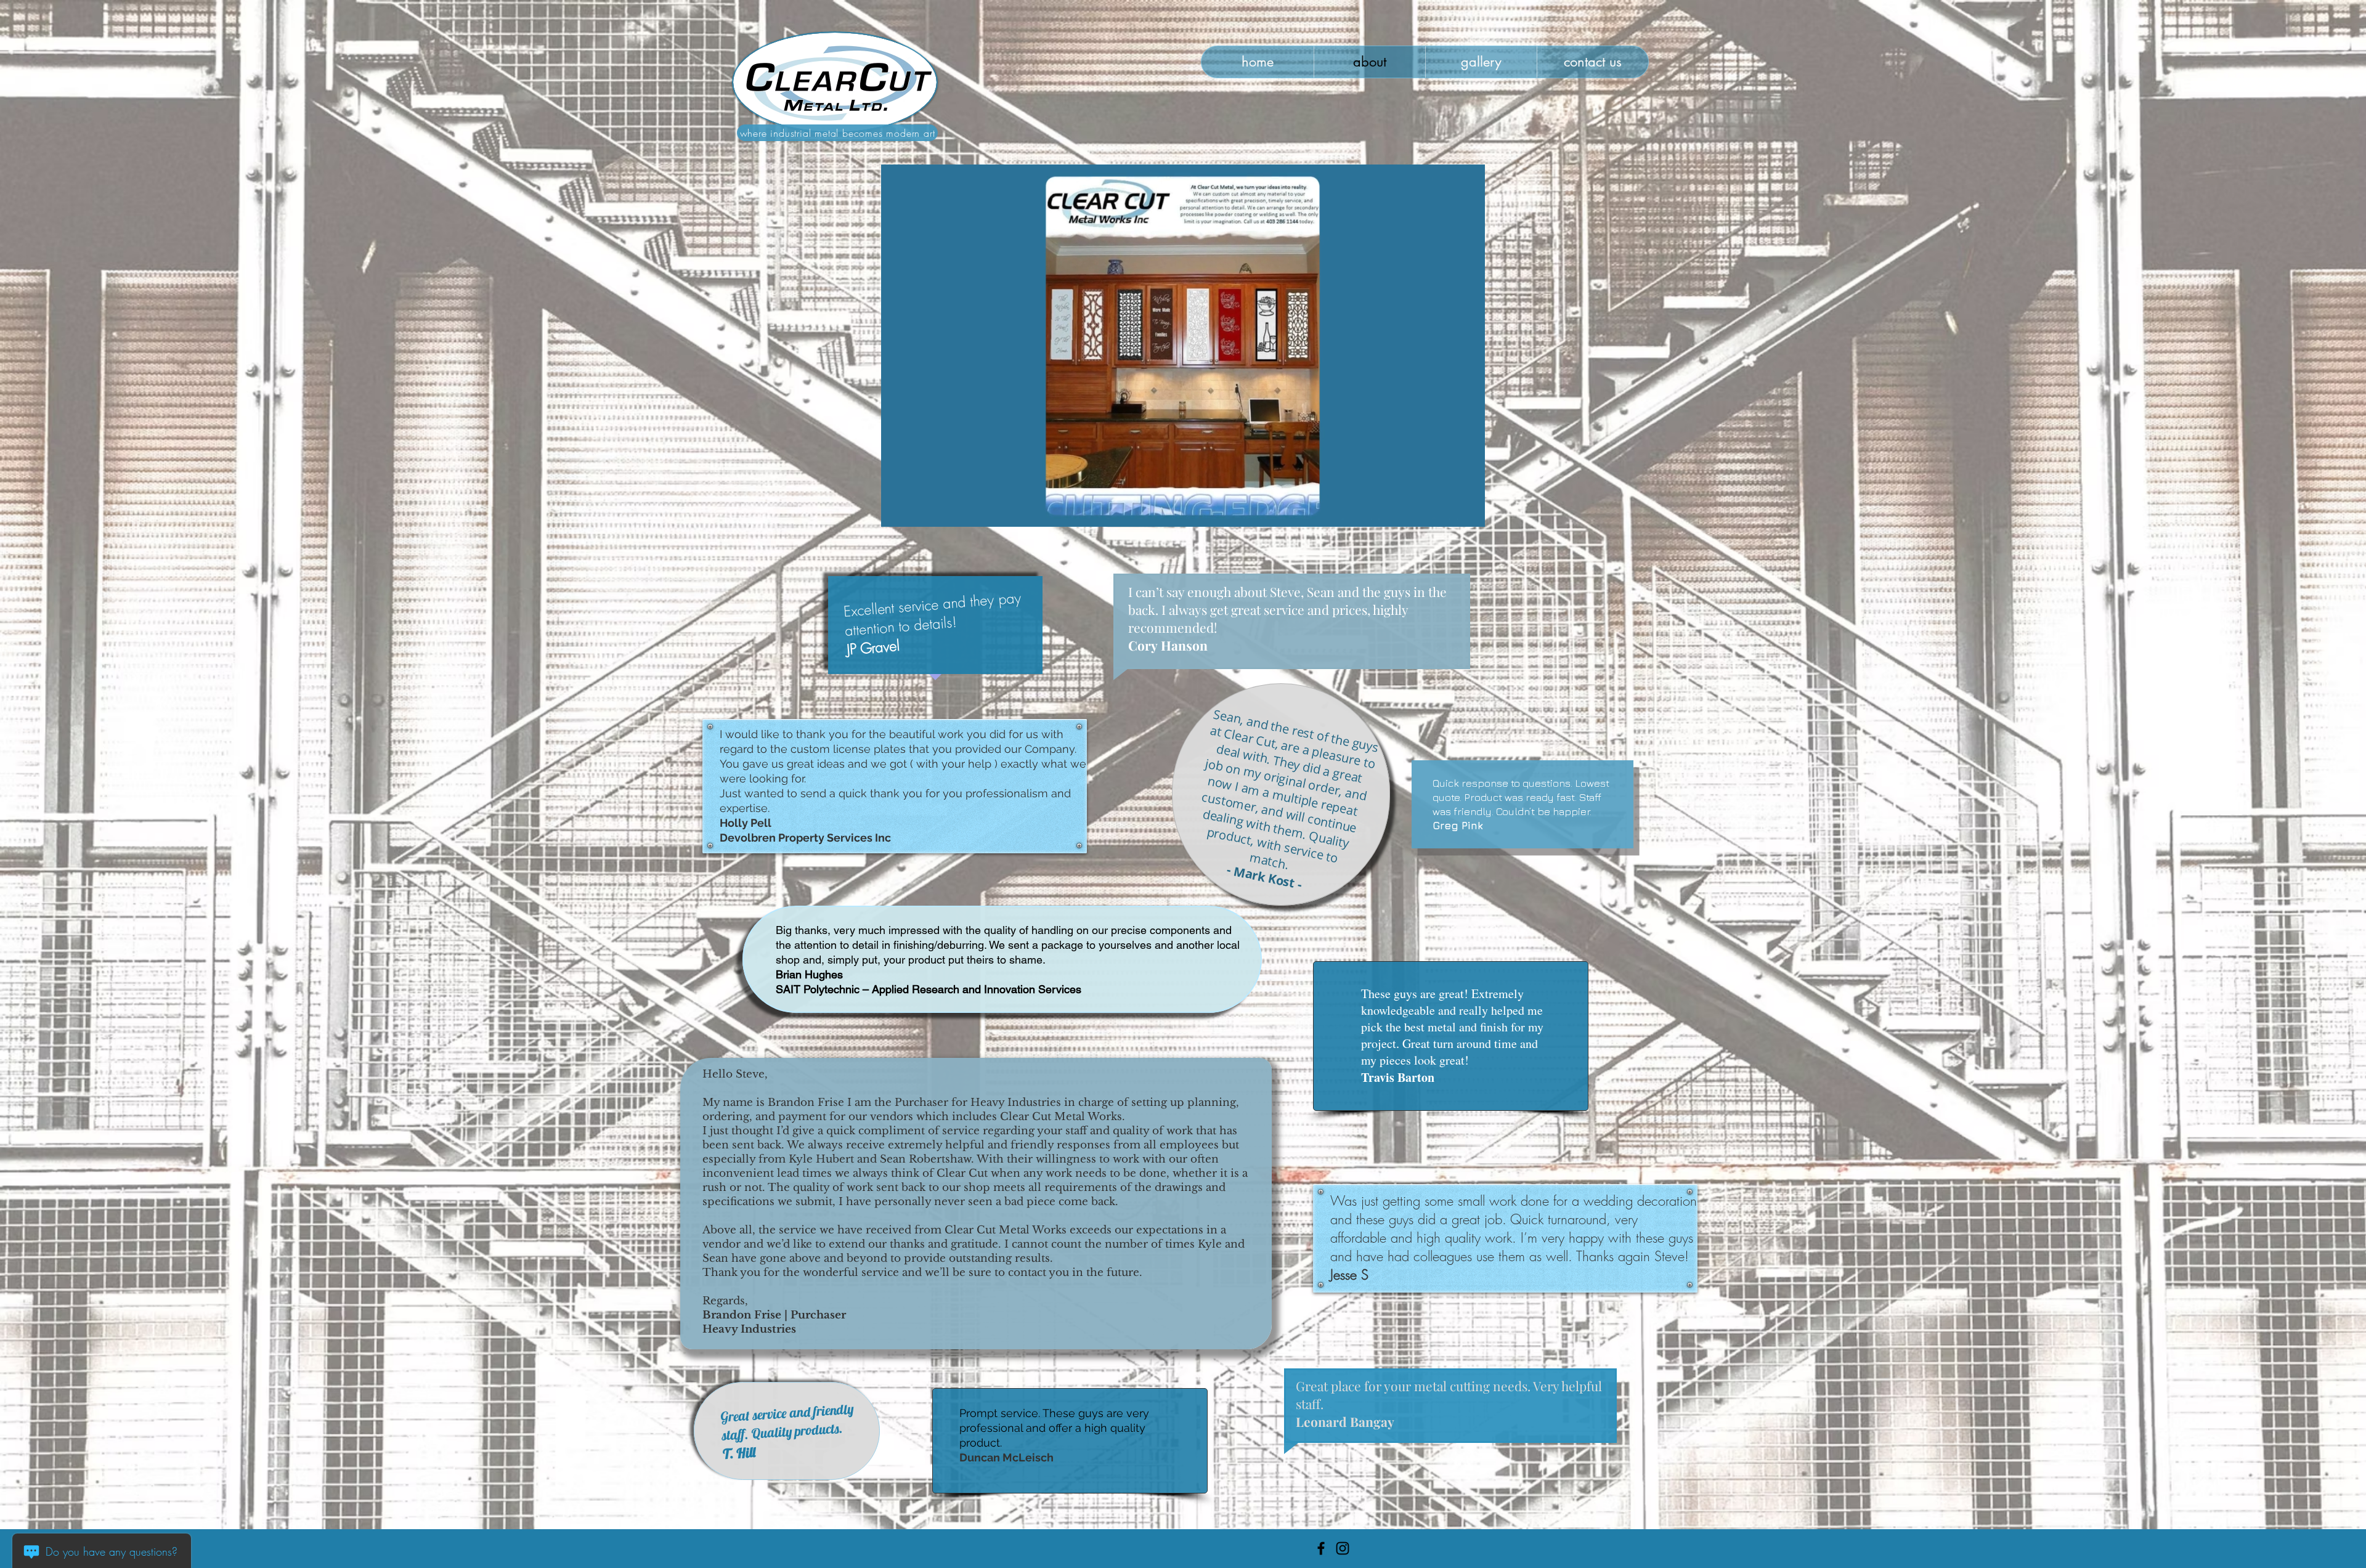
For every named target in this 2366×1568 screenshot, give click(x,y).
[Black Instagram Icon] (1343, 1548)
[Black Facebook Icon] (1321, 1548)
